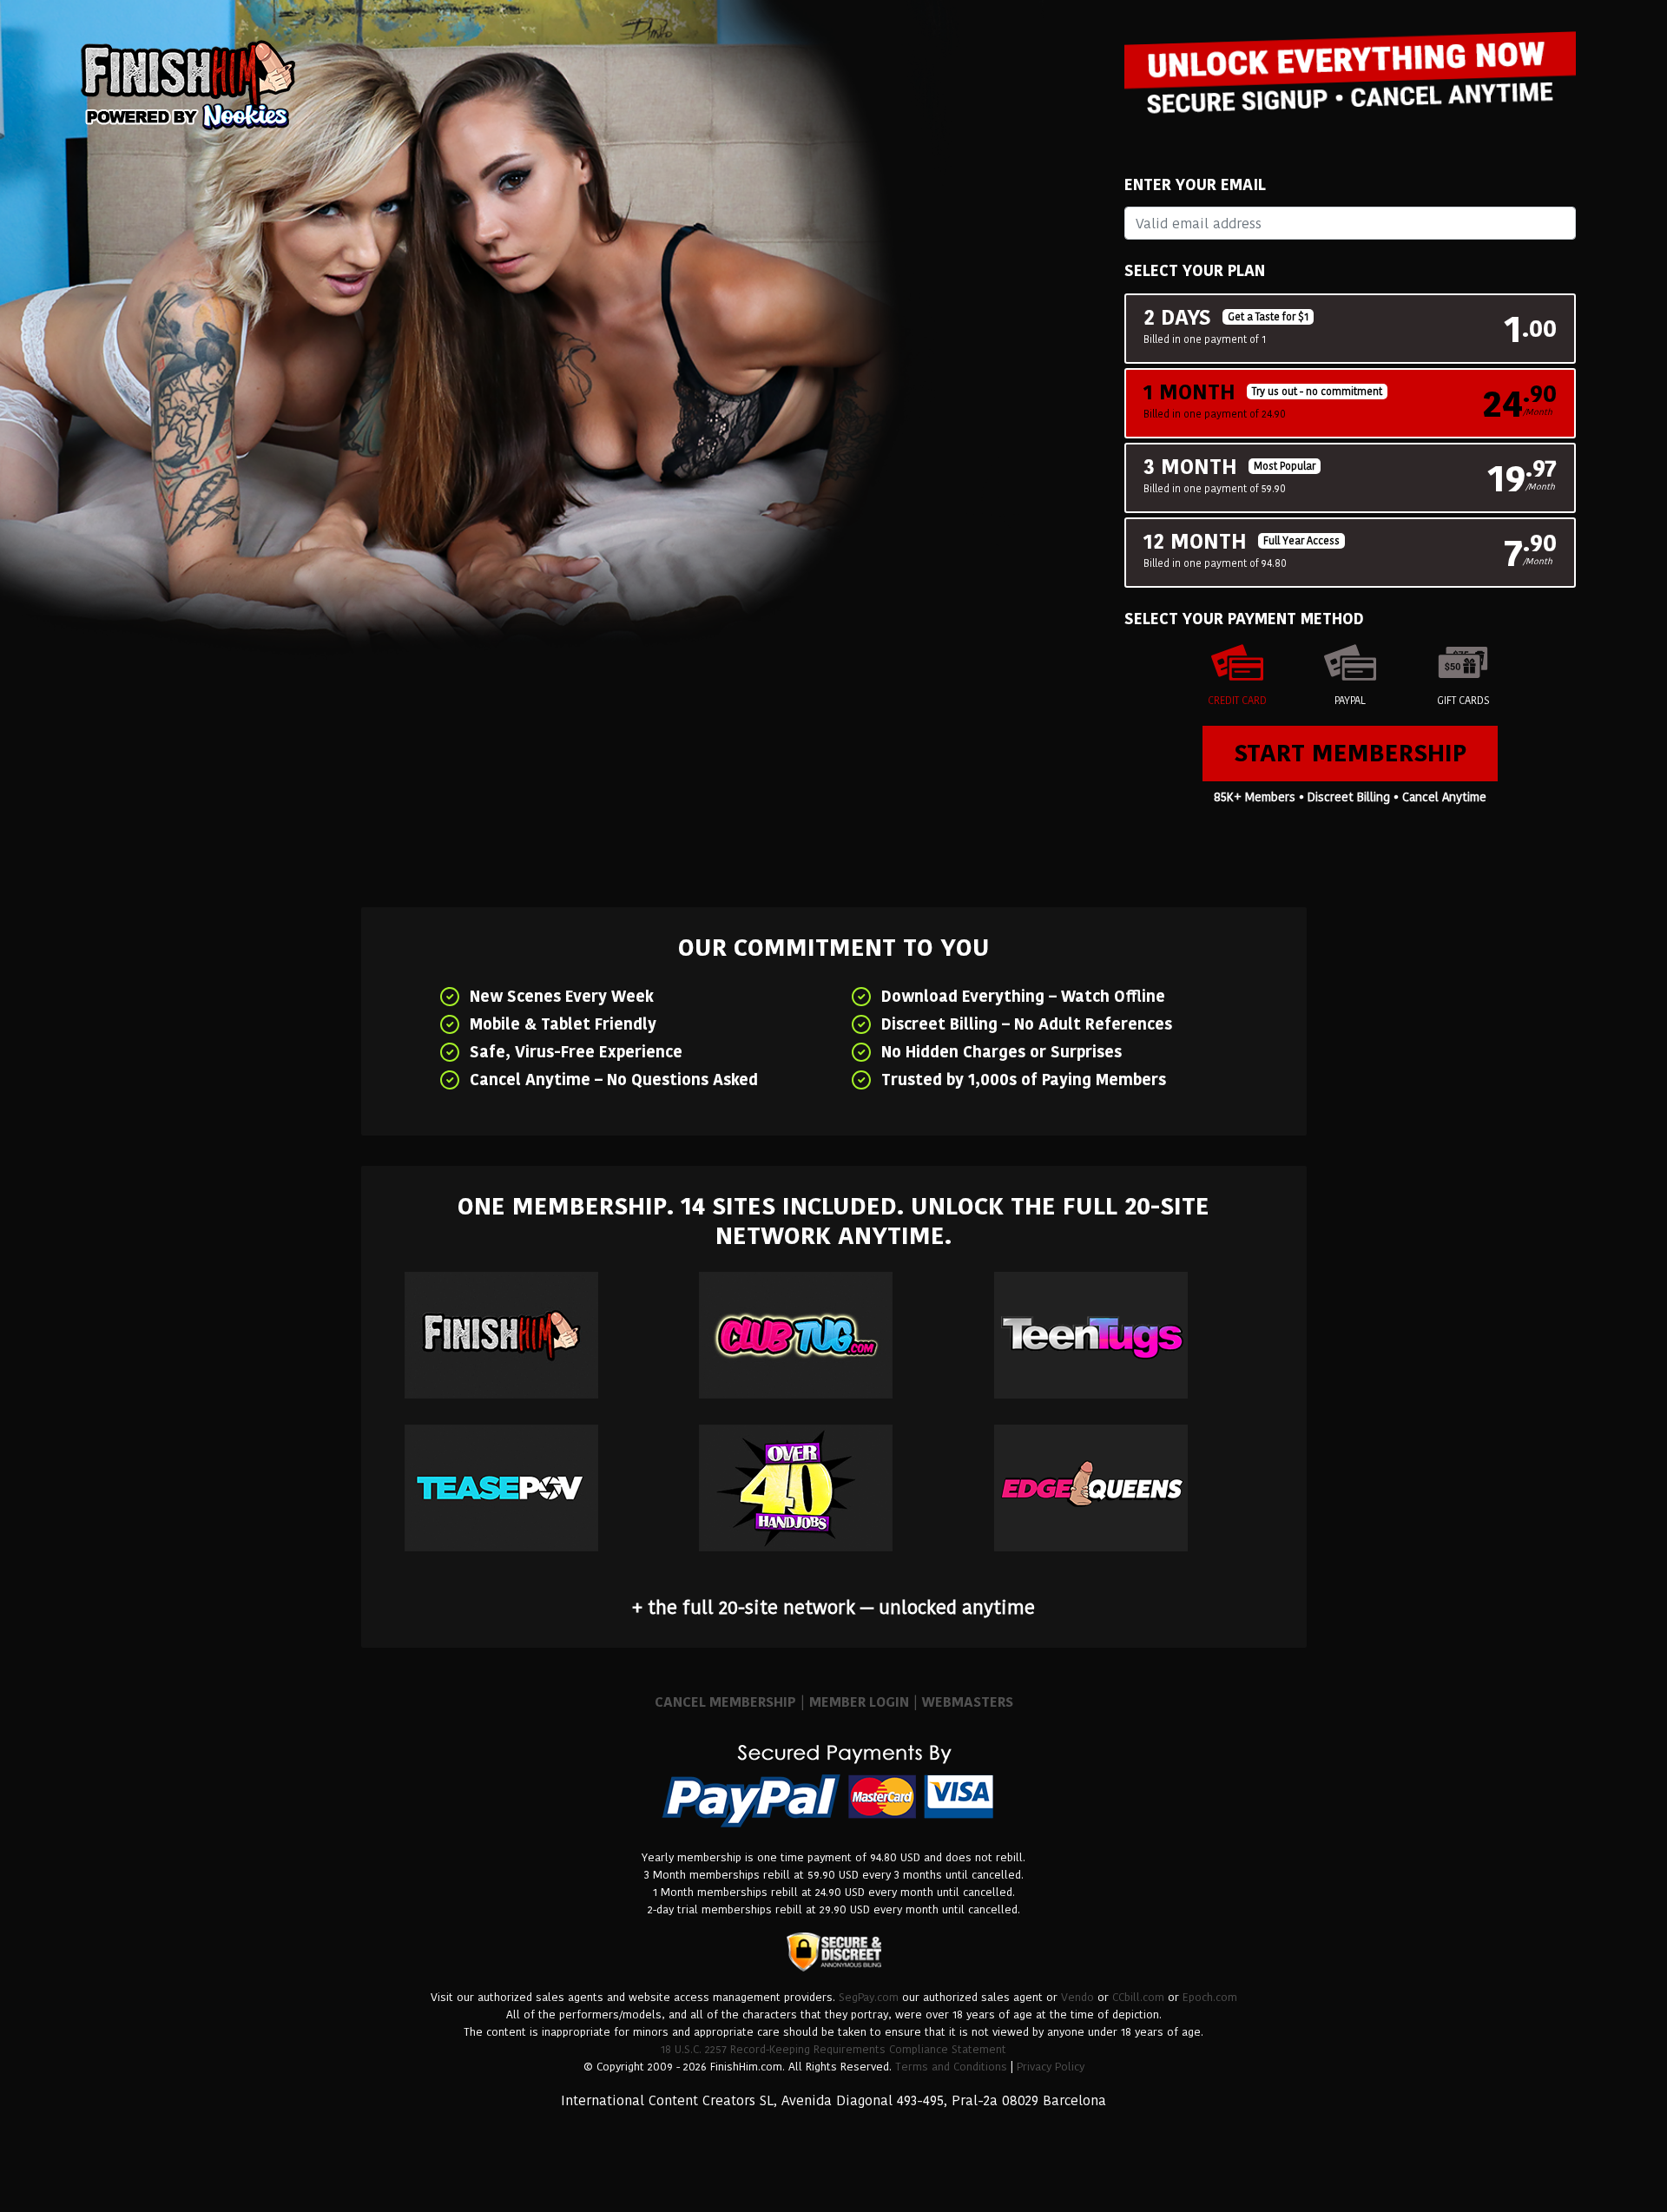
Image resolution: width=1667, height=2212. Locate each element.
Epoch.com (1210, 1997)
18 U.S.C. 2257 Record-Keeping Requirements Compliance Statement (833, 2049)
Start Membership (1350, 753)
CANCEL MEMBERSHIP (725, 1702)
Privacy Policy (1051, 2067)
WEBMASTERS (968, 1702)
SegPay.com (869, 1997)
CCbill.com (1138, 1997)
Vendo (1077, 1997)
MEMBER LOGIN (859, 1702)
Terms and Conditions (951, 2067)
